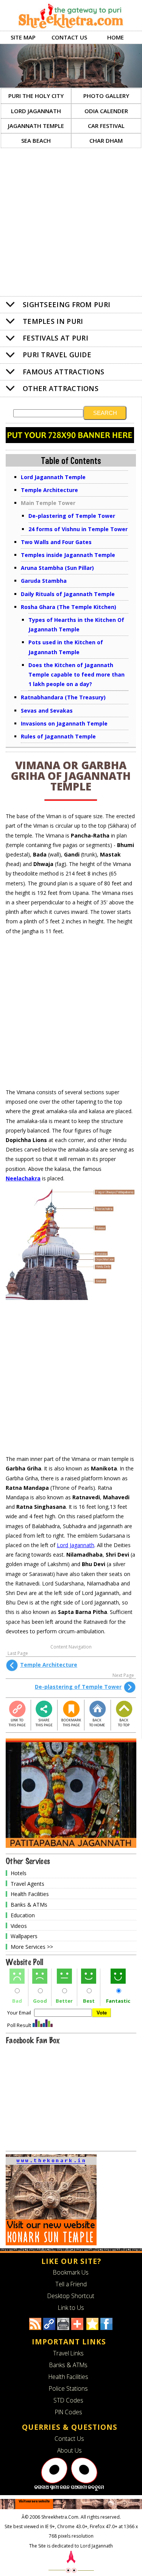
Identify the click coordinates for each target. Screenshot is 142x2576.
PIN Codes (69, 2412)
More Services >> (32, 1947)
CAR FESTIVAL (106, 126)
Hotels (19, 1873)
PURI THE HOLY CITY (36, 96)
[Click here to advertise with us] (70, 441)
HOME (115, 37)
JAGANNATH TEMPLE (36, 126)
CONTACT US (69, 37)
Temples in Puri (53, 321)
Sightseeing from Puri (66, 304)
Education (23, 1915)
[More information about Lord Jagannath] (69, 2489)
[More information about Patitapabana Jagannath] (71, 1846)
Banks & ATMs (29, 1905)
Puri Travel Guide (57, 355)
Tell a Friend (71, 2284)
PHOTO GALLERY (106, 96)
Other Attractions (61, 388)
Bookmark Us (71, 2272)
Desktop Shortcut (71, 2296)
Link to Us (71, 2308)
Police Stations (68, 2388)
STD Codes (68, 2400)
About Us (69, 2450)
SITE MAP (23, 37)
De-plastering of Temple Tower (78, 1687)
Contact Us (69, 2439)
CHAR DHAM (106, 140)
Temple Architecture (49, 1665)
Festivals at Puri (55, 338)
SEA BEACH (36, 140)
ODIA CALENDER (106, 111)
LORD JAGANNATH (36, 111)
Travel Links (68, 2353)
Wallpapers (24, 1936)
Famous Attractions (63, 372)
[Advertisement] (71, 223)
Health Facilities (30, 1894)
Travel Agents (27, 1883)
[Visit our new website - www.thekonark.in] (51, 2243)
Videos (19, 1925)
